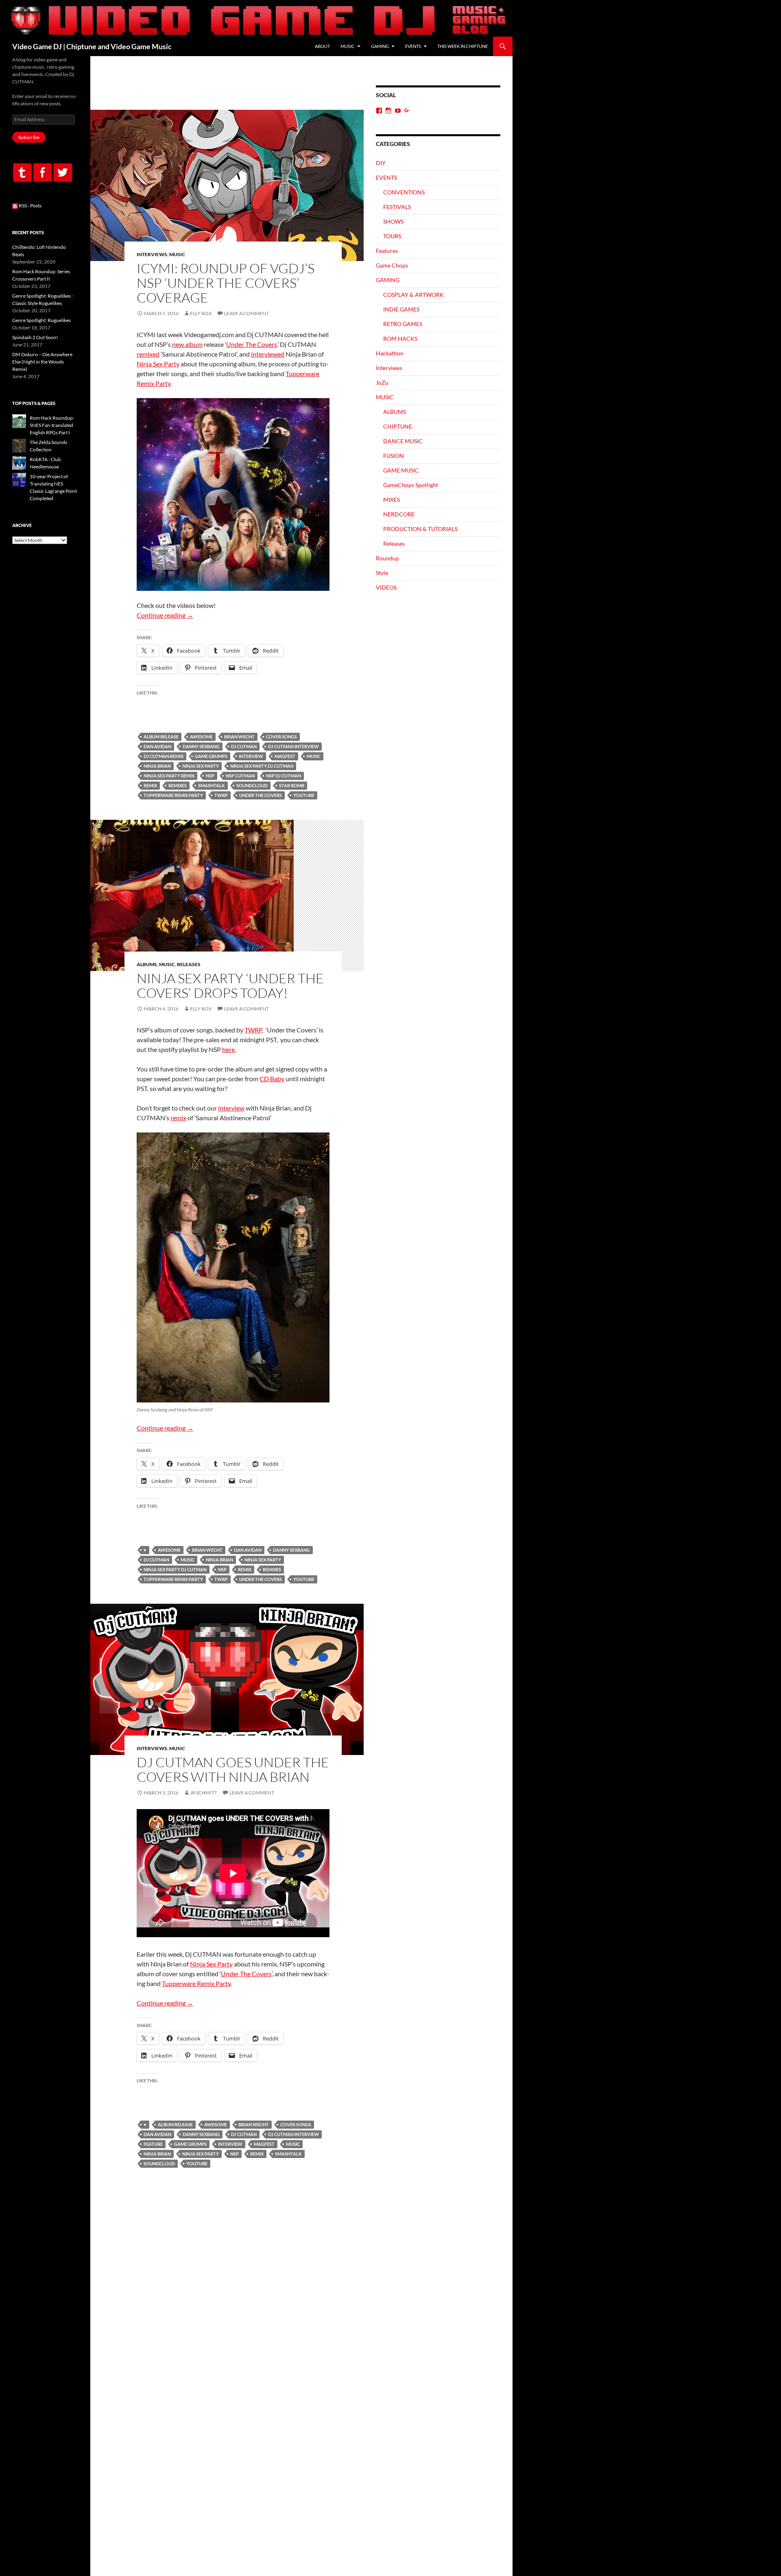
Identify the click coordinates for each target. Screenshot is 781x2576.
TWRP (221, 795)
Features (387, 251)
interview (251, 756)
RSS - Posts (30, 206)
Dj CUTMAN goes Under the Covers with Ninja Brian (233, 1769)
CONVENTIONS (404, 192)
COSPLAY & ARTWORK (413, 295)
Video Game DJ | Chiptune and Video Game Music (92, 46)
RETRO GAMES (403, 324)
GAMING (380, 46)
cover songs (281, 737)
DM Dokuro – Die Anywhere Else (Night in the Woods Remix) (42, 362)
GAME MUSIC (401, 470)
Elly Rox (201, 313)
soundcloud (252, 785)
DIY (381, 163)
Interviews (152, 254)
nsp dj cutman (284, 776)
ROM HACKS (400, 339)
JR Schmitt (204, 1793)
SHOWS (393, 221)
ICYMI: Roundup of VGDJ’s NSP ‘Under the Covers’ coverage (226, 283)
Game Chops (392, 265)
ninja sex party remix (169, 776)
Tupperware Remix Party (173, 795)
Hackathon (390, 353)
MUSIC (348, 46)
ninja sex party (201, 766)
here (228, 1049)
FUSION (394, 456)
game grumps (211, 756)
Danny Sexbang (201, 746)
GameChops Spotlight (411, 485)
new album (187, 344)
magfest (285, 756)
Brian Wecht (239, 737)
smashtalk (212, 785)
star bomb (292, 785)
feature (153, 2144)
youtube (304, 795)
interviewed (268, 354)
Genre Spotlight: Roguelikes (41, 320)
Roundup (387, 558)
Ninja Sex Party (158, 364)
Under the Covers (261, 795)
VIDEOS (386, 587)
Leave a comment (247, 313)
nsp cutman (240, 776)
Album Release (161, 737)
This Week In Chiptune (462, 46)
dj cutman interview (293, 746)
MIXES (392, 500)
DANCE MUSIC (403, 441)
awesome (201, 737)
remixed (148, 354)
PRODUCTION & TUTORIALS (420, 529)
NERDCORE (399, 514)
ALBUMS (147, 964)
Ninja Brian (157, 766)
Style (382, 573)
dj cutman (244, 746)
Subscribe (29, 137)
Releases (189, 964)
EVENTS (413, 46)
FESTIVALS (397, 207)
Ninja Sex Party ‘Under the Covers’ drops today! (230, 985)
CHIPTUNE (398, 426)
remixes (178, 785)
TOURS (392, 236)
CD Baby (272, 1079)
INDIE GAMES (401, 309)
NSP (210, 776)
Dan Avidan (157, 746)
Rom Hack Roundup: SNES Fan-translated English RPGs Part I (52, 425)
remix (150, 785)
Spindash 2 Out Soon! (35, 337)
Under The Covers (252, 344)
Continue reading (165, 615)
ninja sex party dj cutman (262, 766)
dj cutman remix (164, 756)
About (322, 46)
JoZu (382, 382)
